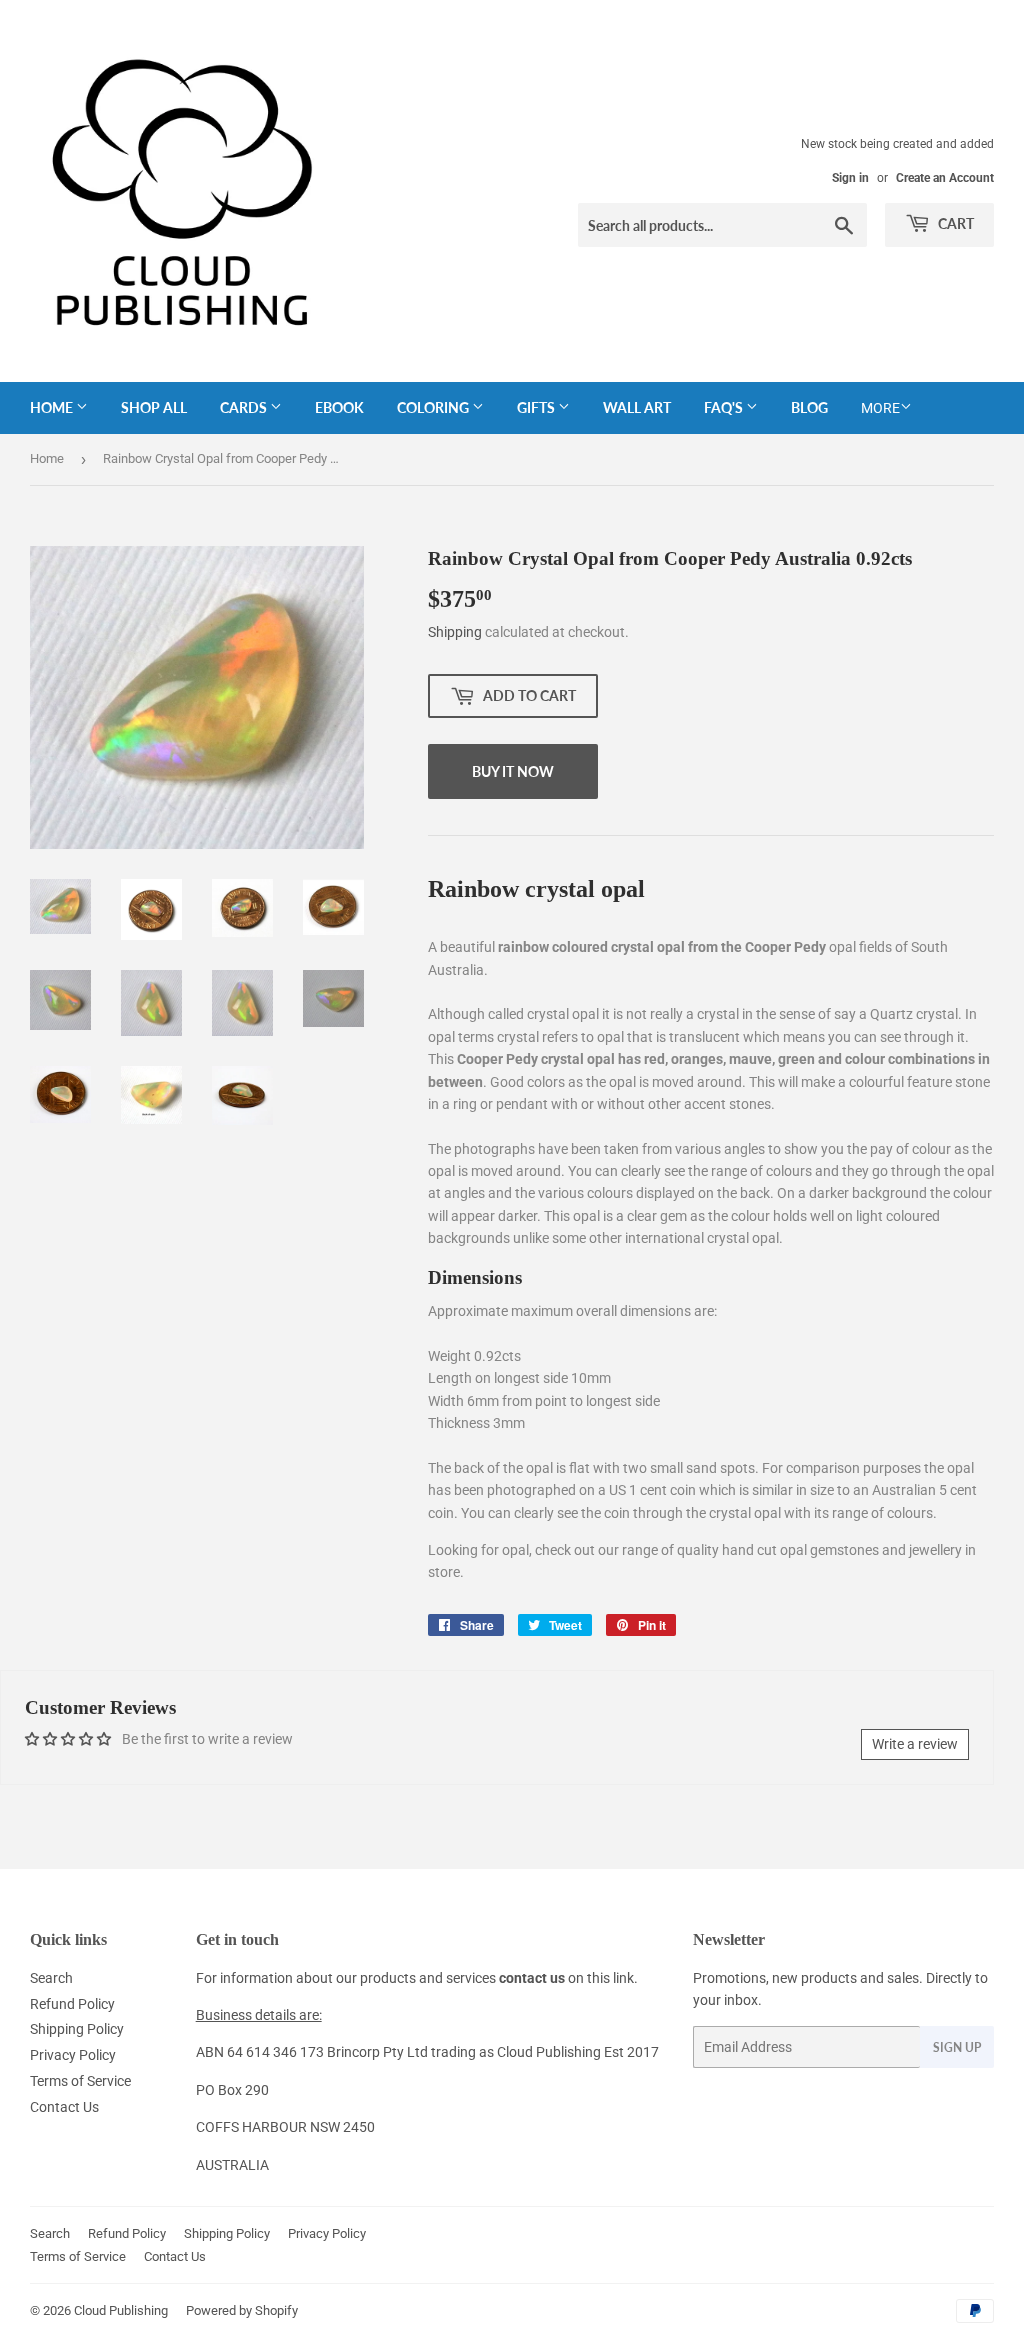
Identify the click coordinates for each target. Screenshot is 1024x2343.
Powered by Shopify (242, 2310)
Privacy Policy (73, 2055)
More (880, 408)
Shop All (154, 407)
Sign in (850, 178)
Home (53, 407)
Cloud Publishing (121, 2310)
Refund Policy (72, 2004)
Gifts (537, 407)
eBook (339, 407)
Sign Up (957, 2047)
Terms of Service (80, 2081)
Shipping (455, 632)
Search (51, 1978)
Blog (809, 407)
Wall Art (637, 407)
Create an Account (945, 178)
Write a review (915, 1744)
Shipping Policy (77, 2029)
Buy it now (513, 771)
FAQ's (725, 407)
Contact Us (64, 2107)
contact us (532, 1978)
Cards (245, 407)
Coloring (434, 407)
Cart (954, 223)
